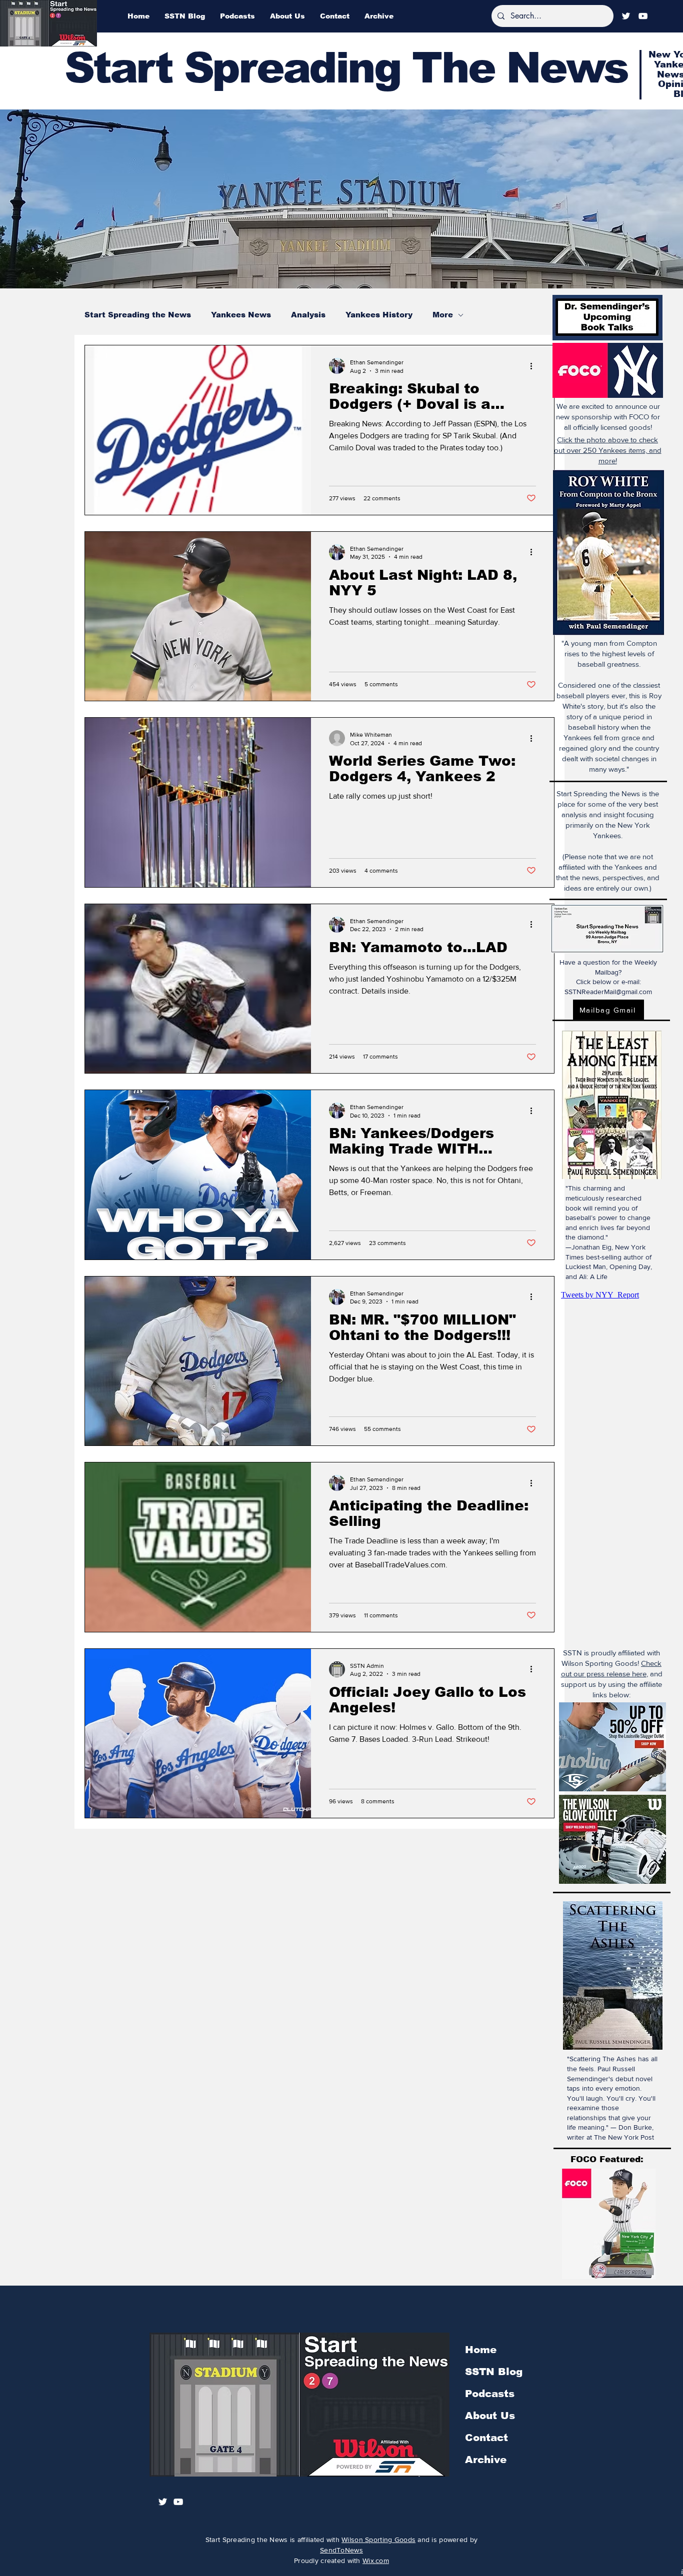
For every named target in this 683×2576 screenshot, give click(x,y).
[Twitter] (626, 16)
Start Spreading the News (138, 315)
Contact (486, 2438)
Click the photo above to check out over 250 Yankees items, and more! (608, 450)
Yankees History (379, 315)
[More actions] (534, 366)
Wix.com (376, 2561)
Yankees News (241, 315)
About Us (490, 2416)
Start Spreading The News (346, 68)
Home (481, 2350)
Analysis (308, 315)
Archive (486, 2460)
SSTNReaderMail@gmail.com (608, 992)
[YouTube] (643, 16)
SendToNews (341, 2550)
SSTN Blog (494, 2372)
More (443, 315)
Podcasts (490, 2394)
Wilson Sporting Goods (378, 2540)
